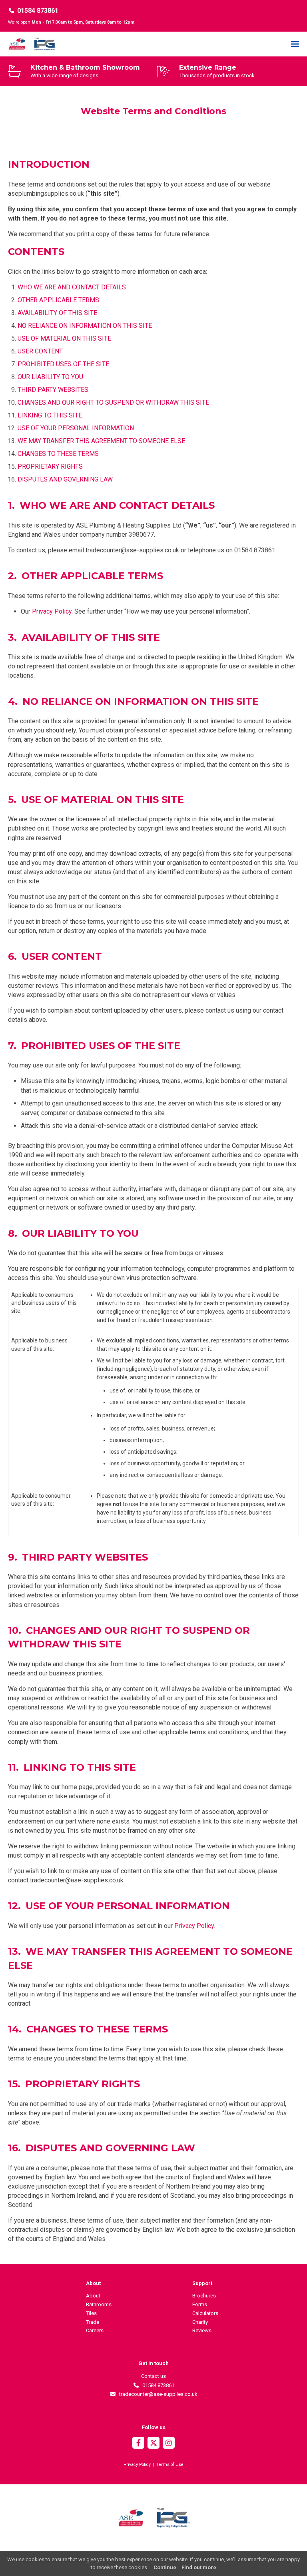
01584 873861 (38, 11)
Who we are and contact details (72, 287)
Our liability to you (50, 377)
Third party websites (53, 390)
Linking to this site (50, 415)
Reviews (202, 2330)
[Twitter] (153, 2444)
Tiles (91, 2313)
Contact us (153, 2376)
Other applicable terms (58, 300)
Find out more (199, 2567)
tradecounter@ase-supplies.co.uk (157, 2394)
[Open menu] (295, 44)
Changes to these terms (58, 454)
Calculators (205, 2313)
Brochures (204, 2296)
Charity (200, 2322)
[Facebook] (138, 2444)
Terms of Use (170, 2465)
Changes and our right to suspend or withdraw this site (113, 402)
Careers (95, 2330)
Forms (200, 2304)
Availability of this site (57, 313)
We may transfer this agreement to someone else (101, 441)
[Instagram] (169, 2444)
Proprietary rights (50, 466)
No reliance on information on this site (85, 326)
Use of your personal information (76, 428)
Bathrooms (99, 2304)
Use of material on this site (64, 338)
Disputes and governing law (65, 479)
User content (40, 351)
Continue (165, 2567)
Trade (93, 2322)
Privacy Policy (52, 611)
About (93, 2296)
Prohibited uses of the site (63, 364)
